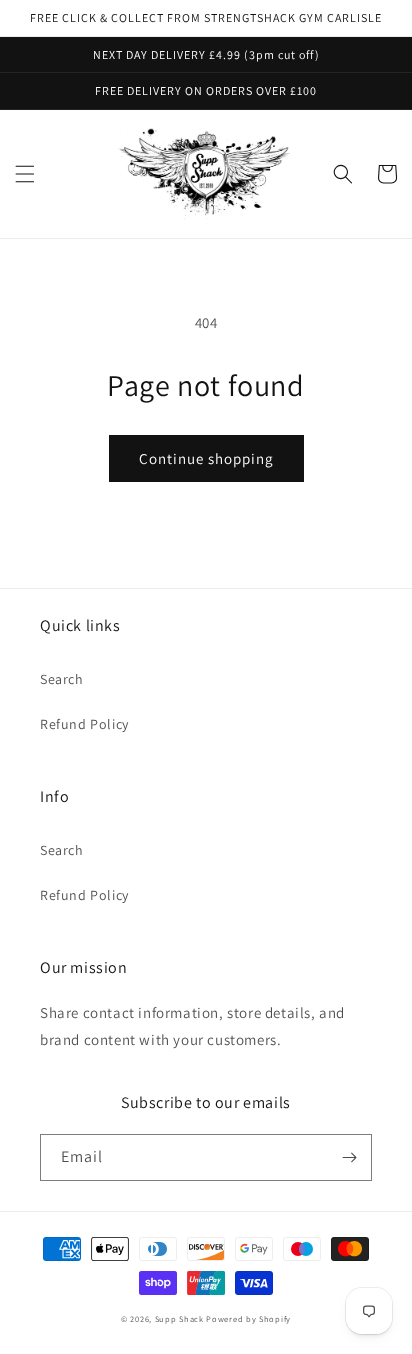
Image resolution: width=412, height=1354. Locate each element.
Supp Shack (179, 1318)
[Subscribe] (349, 1157)
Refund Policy (84, 724)
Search (62, 679)
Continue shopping (206, 458)
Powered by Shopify (248, 1318)
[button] (25, 174)
